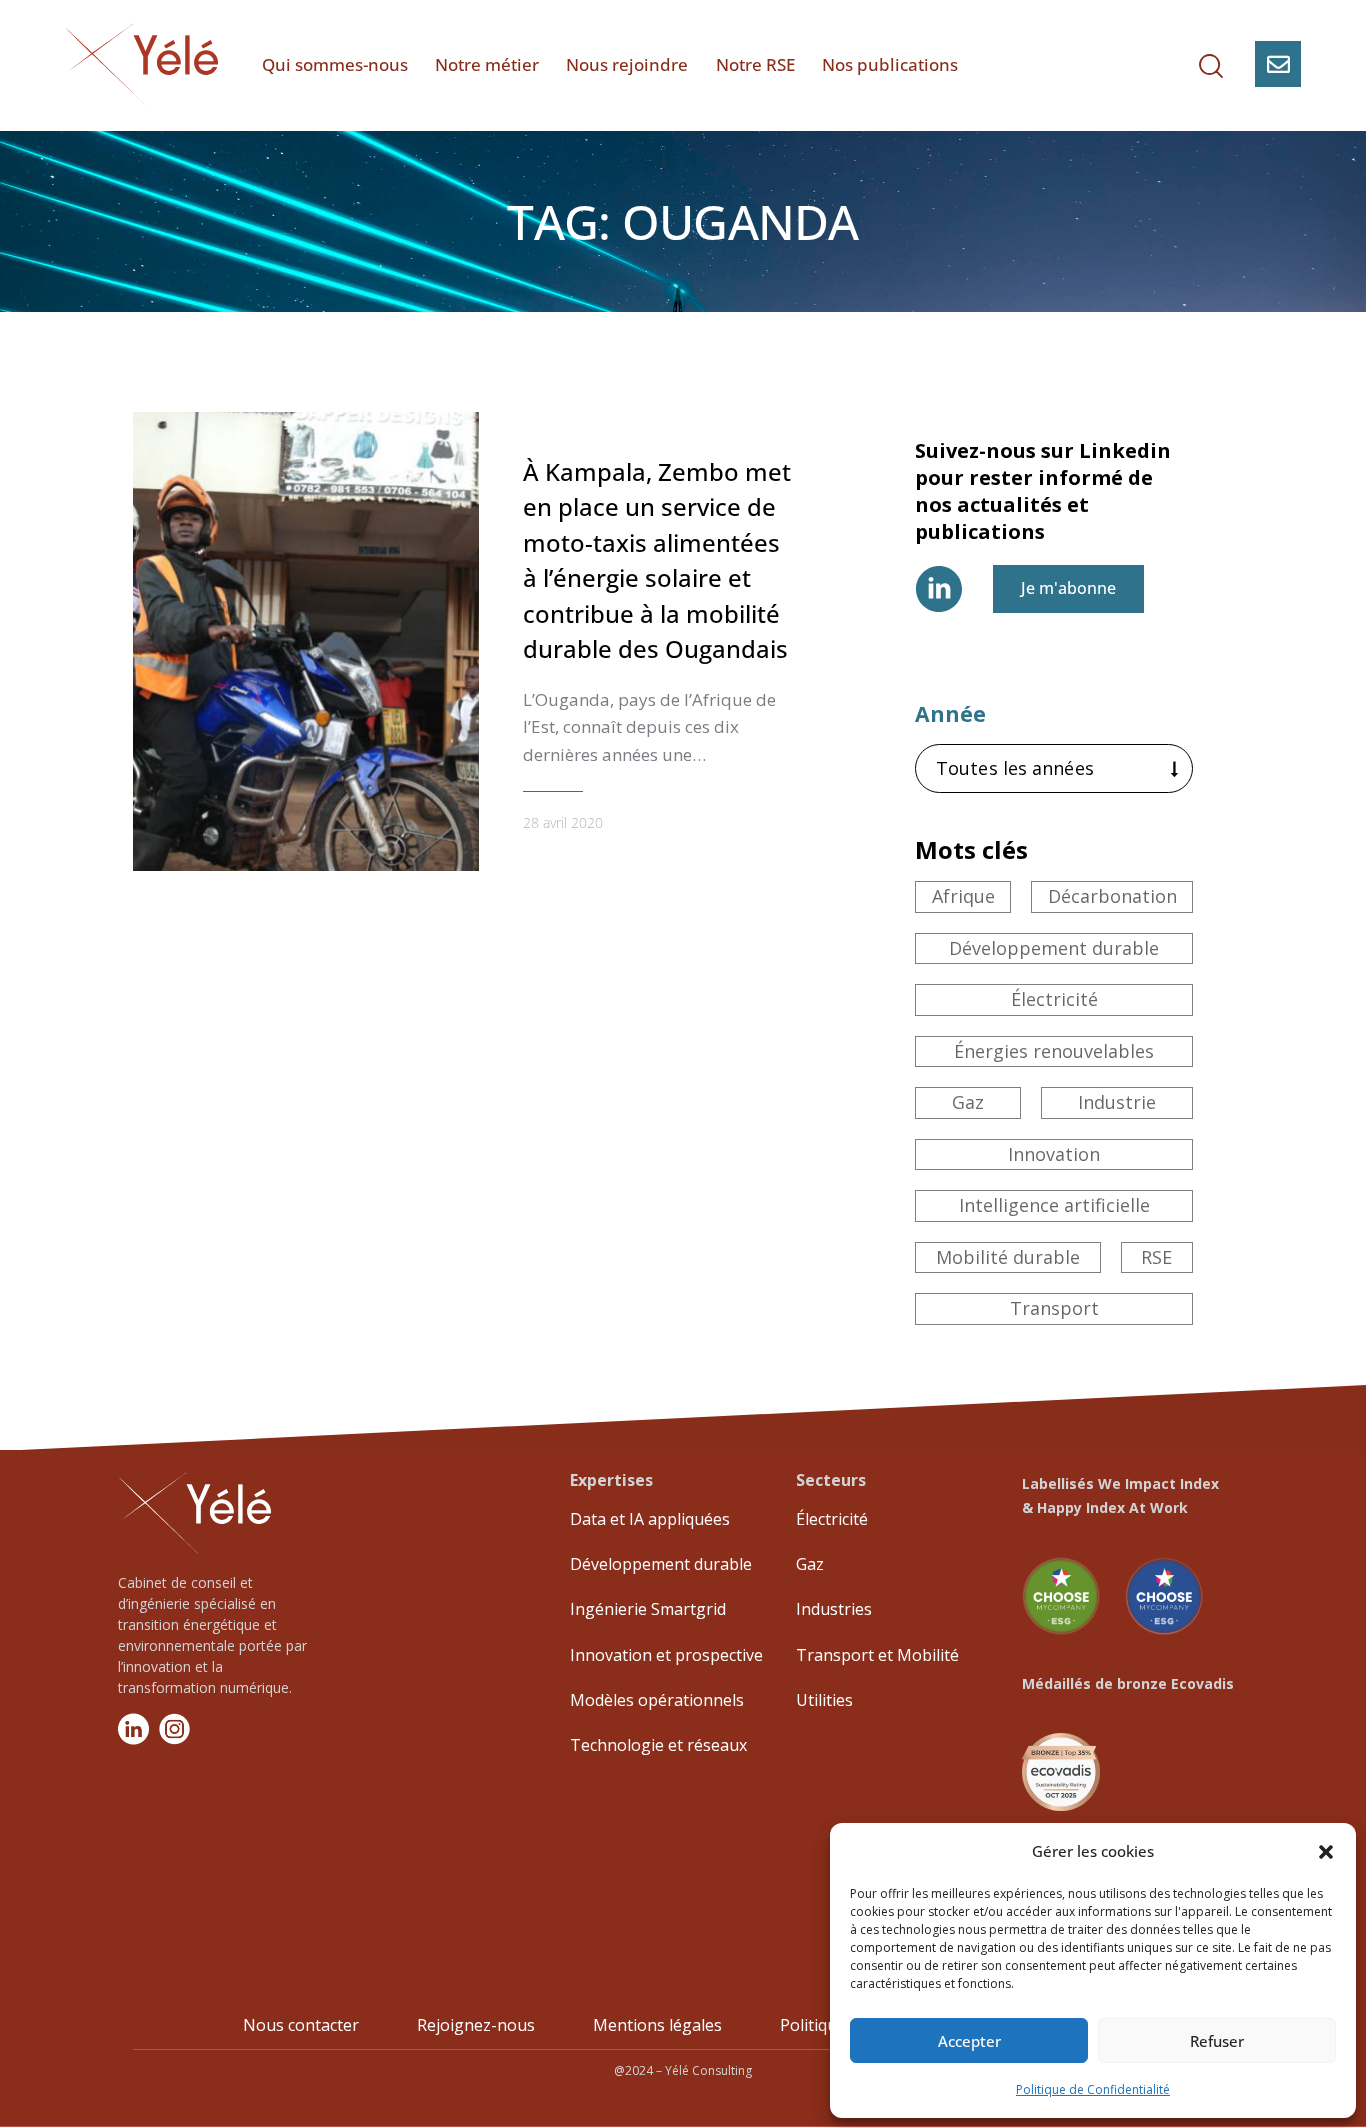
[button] (1326, 1852)
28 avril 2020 (563, 822)
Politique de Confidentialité (1093, 2089)
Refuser (1217, 2041)
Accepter (969, 2041)
